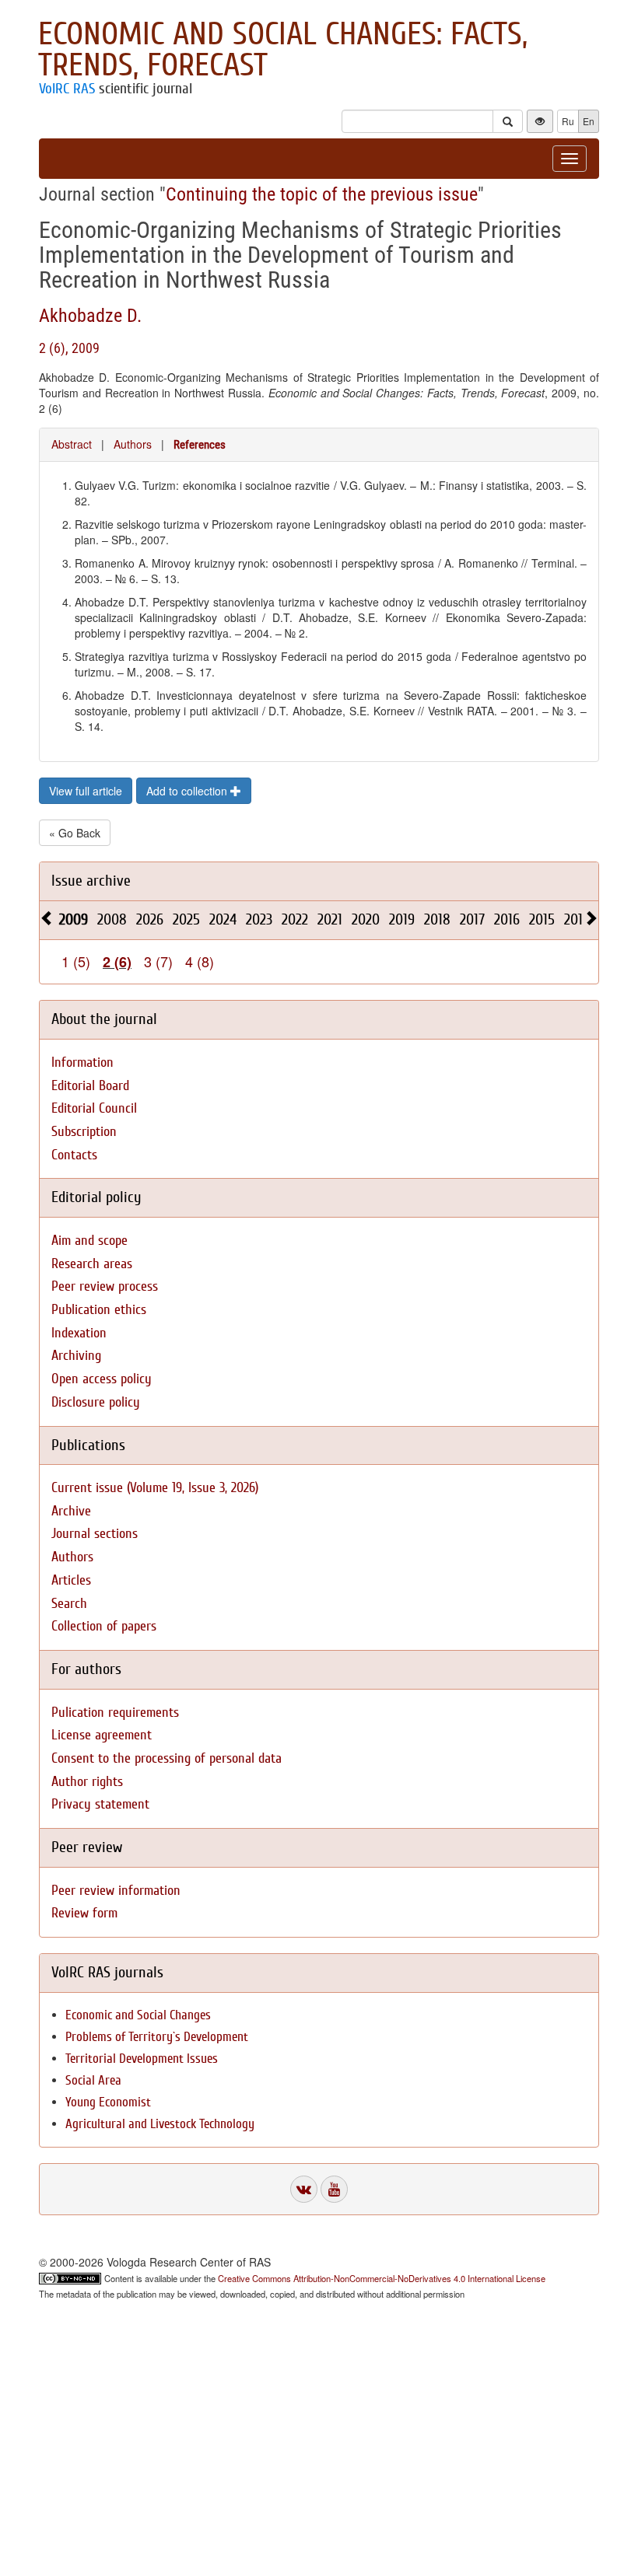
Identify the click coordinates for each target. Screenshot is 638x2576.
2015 (542, 919)
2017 (472, 919)
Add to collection (188, 791)
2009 (74, 919)
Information (82, 1063)
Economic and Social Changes (138, 2015)
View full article (86, 791)
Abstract (72, 444)
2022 (295, 919)
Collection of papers (104, 1626)
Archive (71, 1511)
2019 (402, 919)
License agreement (102, 1735)
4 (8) (200, 961)
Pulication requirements (115, 1713)
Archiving (76, 1356)
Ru (568, 121)
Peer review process (105, 1286)
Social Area (93, 2080)
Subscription (84, 1132)
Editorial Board (90, 1086)
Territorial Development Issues (142, 2059)
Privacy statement (100, 1804)
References (200, 445)
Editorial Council (94, 1108)
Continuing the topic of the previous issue (322, 194)
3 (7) (158, 961)
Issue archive (91, 881)
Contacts (74, 1155)
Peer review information (116, 1891)
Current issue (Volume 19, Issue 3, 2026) (155, 1488)
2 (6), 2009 (69, 348)
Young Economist (108, 2102)
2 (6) (117, 962)
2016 (507, 919)
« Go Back (75, 833)
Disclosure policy (96, 1402)
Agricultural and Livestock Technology (160, 2124)
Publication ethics (99, 1310)
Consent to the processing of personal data (167, 1758)
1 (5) (76, 961)
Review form (84, 1913)
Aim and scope (89, 1241)
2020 (366, 919)
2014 (577, 919)
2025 (186, 919)
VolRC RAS (67, 89)
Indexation (79, 1333)
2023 (259, 919)
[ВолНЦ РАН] (304, 2189)
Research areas (92, 1264)
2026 (150, 919)
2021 (330, 919)
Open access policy (102, 1379)
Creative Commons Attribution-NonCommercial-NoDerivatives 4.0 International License (382, 2278)
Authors (133, 444)
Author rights (87, 1782)
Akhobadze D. (90, 316)
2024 (223, 919)
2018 (437, 919)
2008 (112, 919)
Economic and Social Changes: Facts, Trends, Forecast (283, 50)
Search (69, 1604)
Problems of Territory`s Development (157, 2037)
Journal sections (95, 1534)
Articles (71, 1580)
